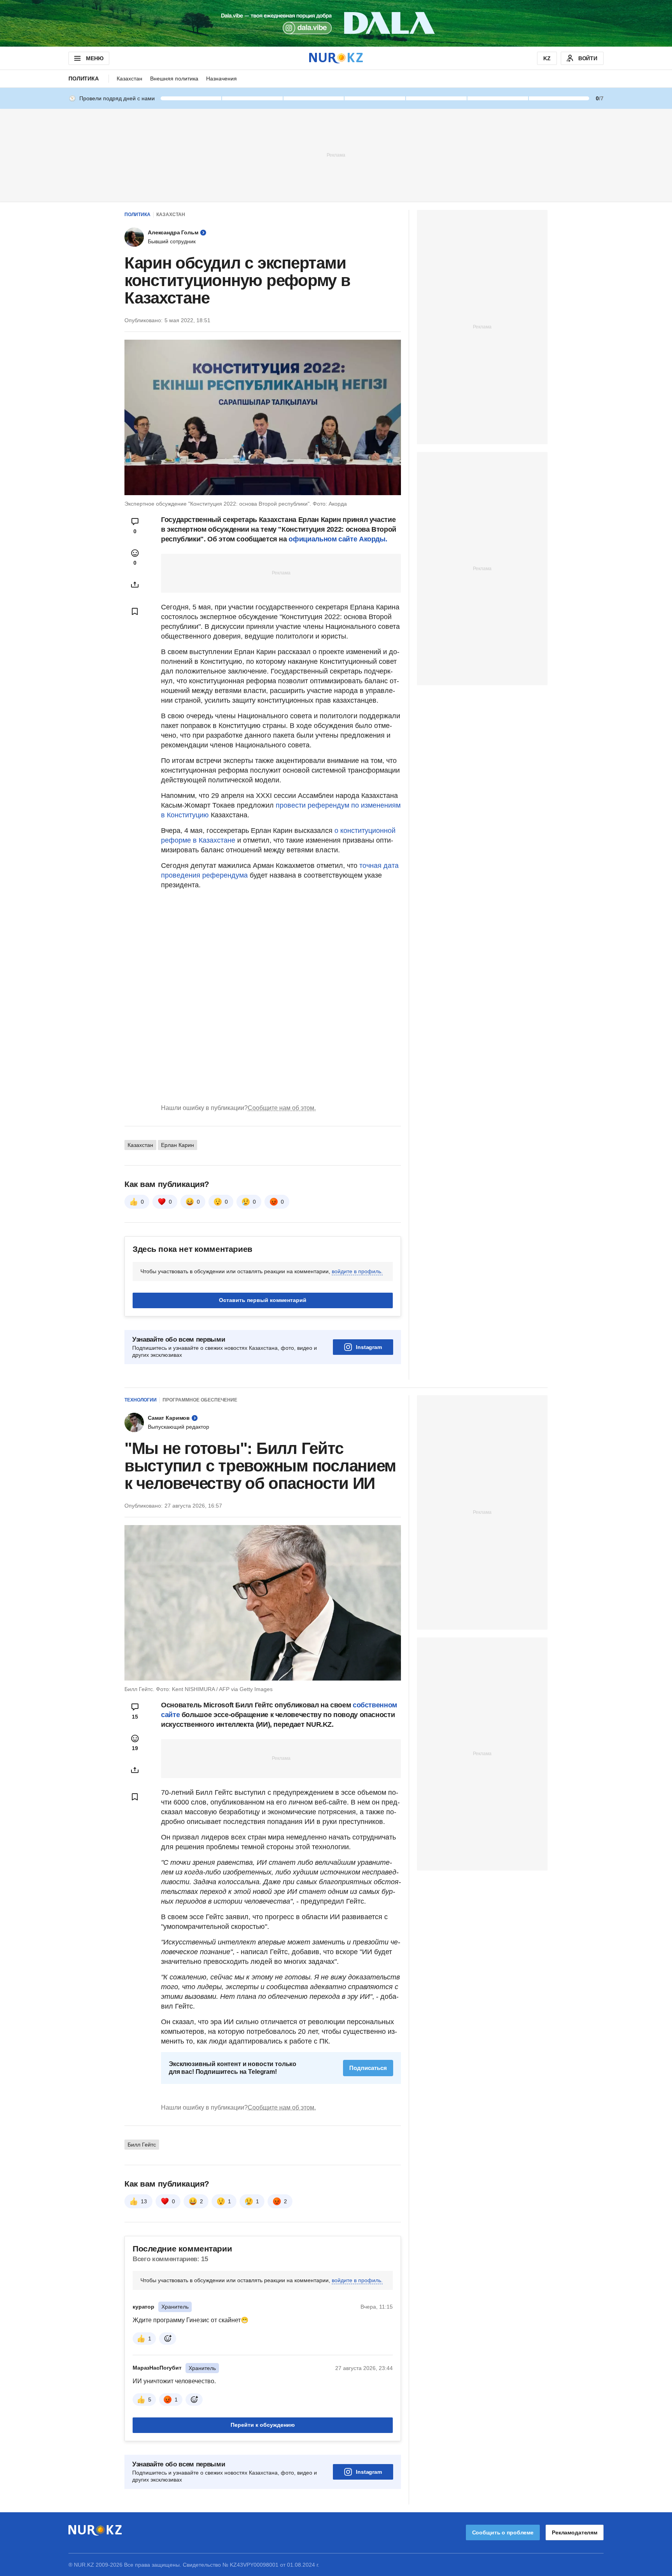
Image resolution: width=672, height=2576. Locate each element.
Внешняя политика (174, 79)
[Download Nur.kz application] (336, 23)
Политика (84, 79)
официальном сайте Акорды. (338, 539)
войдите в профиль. (357, 1271)
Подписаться (368, 2068)
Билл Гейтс (142, 2145)
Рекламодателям (575, 2532)
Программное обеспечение (200, 1400)
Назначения (221, 79)
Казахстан (129, 79)
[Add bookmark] (135, 611)
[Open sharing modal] (135, 585)
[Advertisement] (336, 155)
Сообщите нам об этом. (282, 1108)
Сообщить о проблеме (503, 2532)
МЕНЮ (94, 58)
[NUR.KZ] (336, 58)
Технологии (141, 1400)
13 (144, 2201)
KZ (547, 58)
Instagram (369, 1347)
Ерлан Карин (178, 1145)
